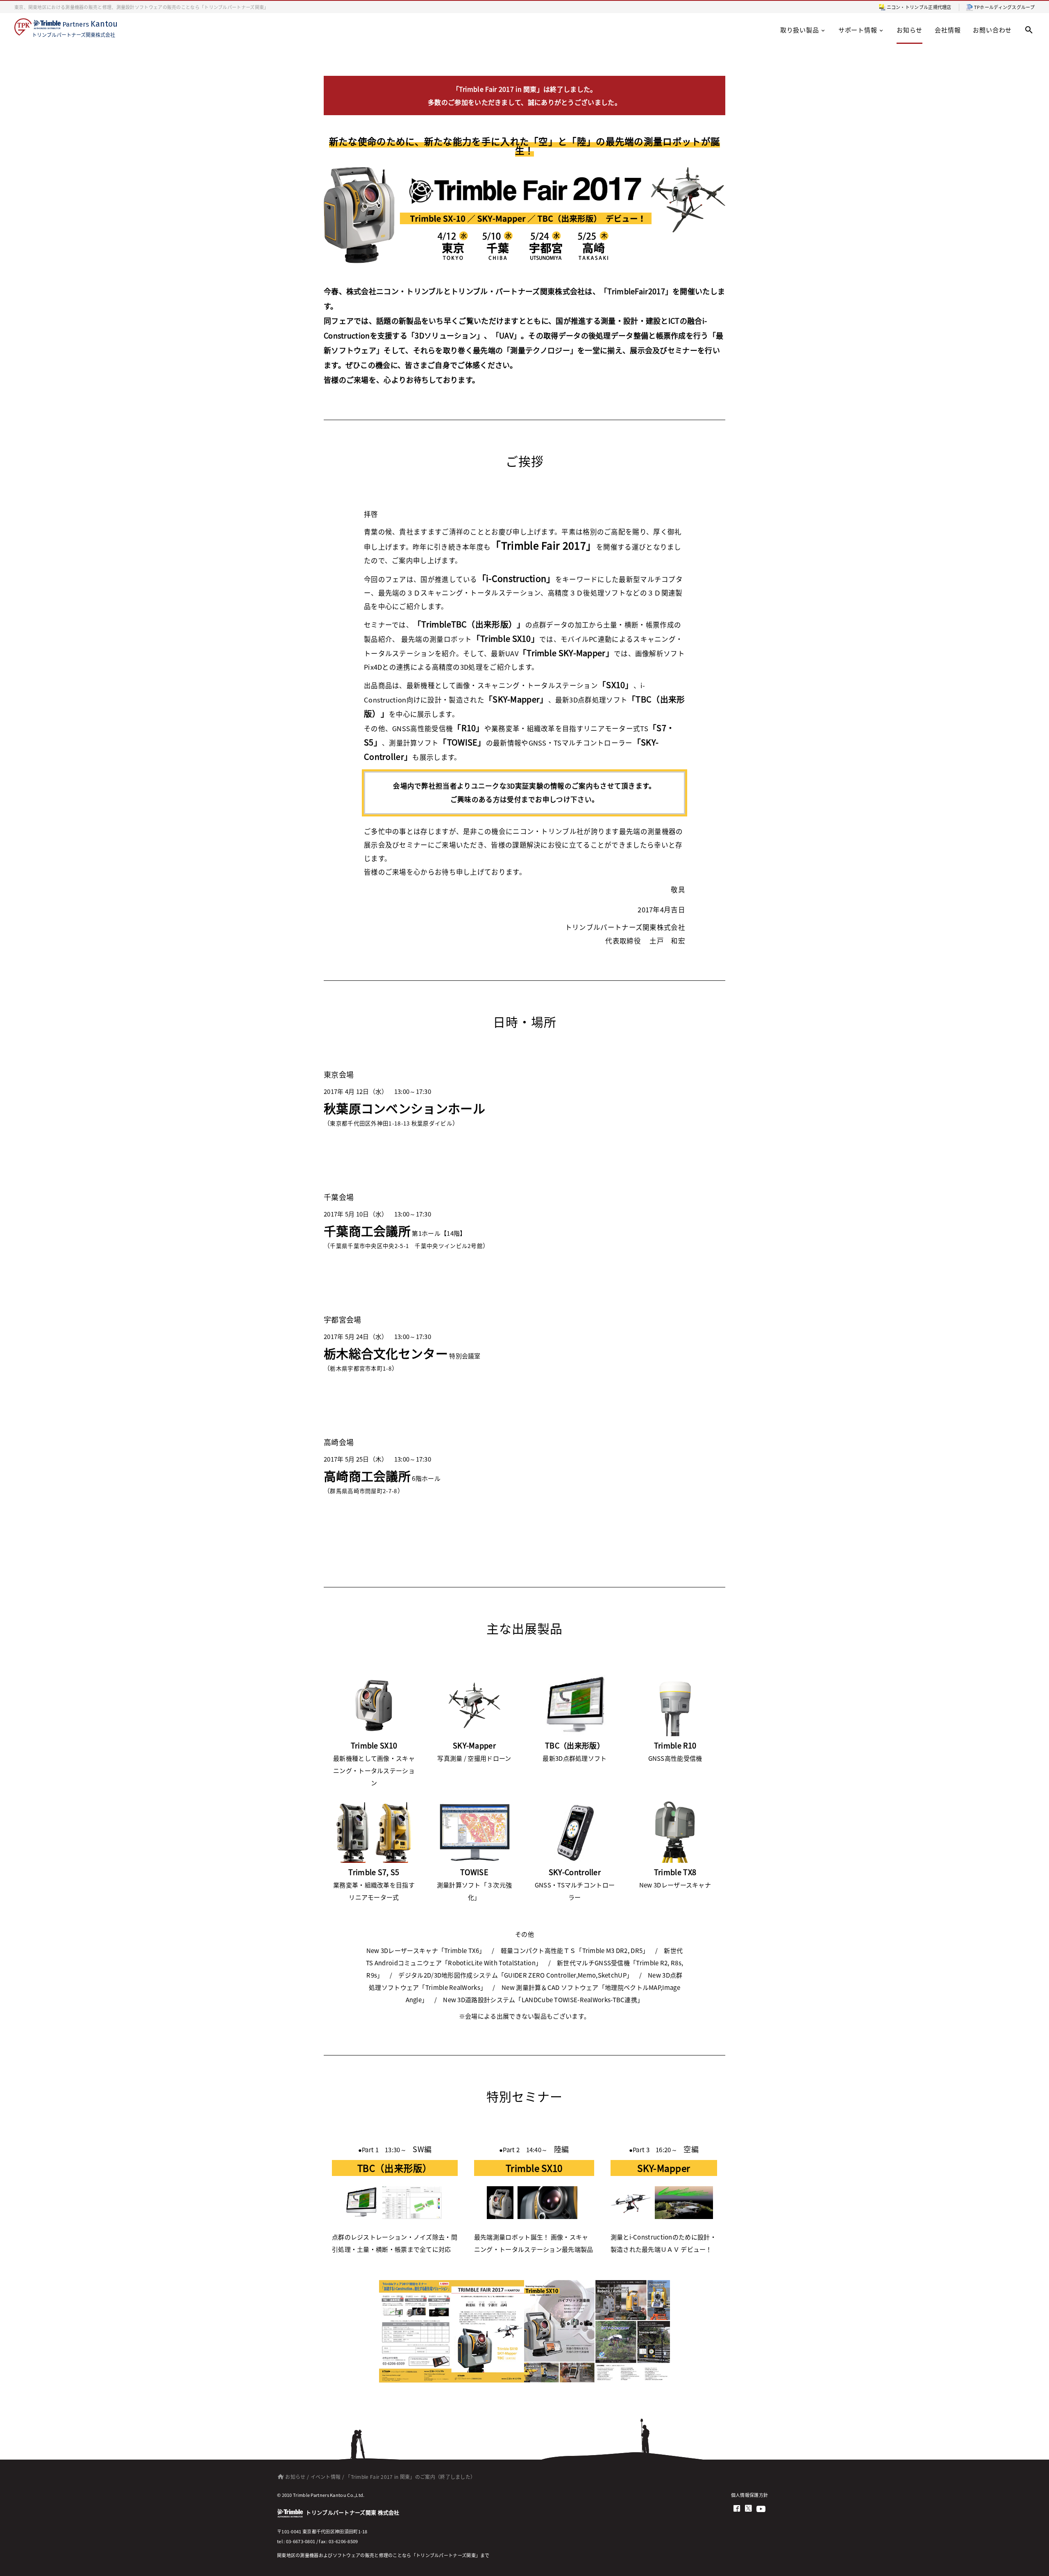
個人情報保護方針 (749, 2495)
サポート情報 (858, 30)
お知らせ (909, 30)
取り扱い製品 (800, 30)
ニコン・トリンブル (908, 7)
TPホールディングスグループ (1004, 7)
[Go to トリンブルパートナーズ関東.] (279, 2477)
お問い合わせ (992, 30)
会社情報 (948, 30)
